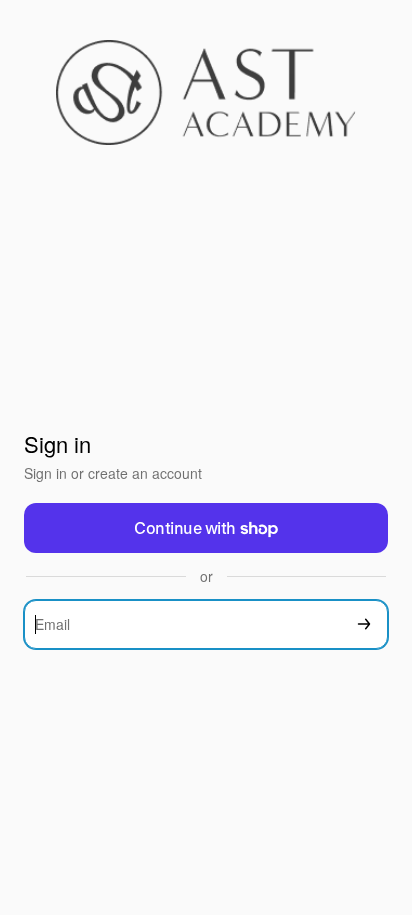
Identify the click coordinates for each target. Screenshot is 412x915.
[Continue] (364, 624)
